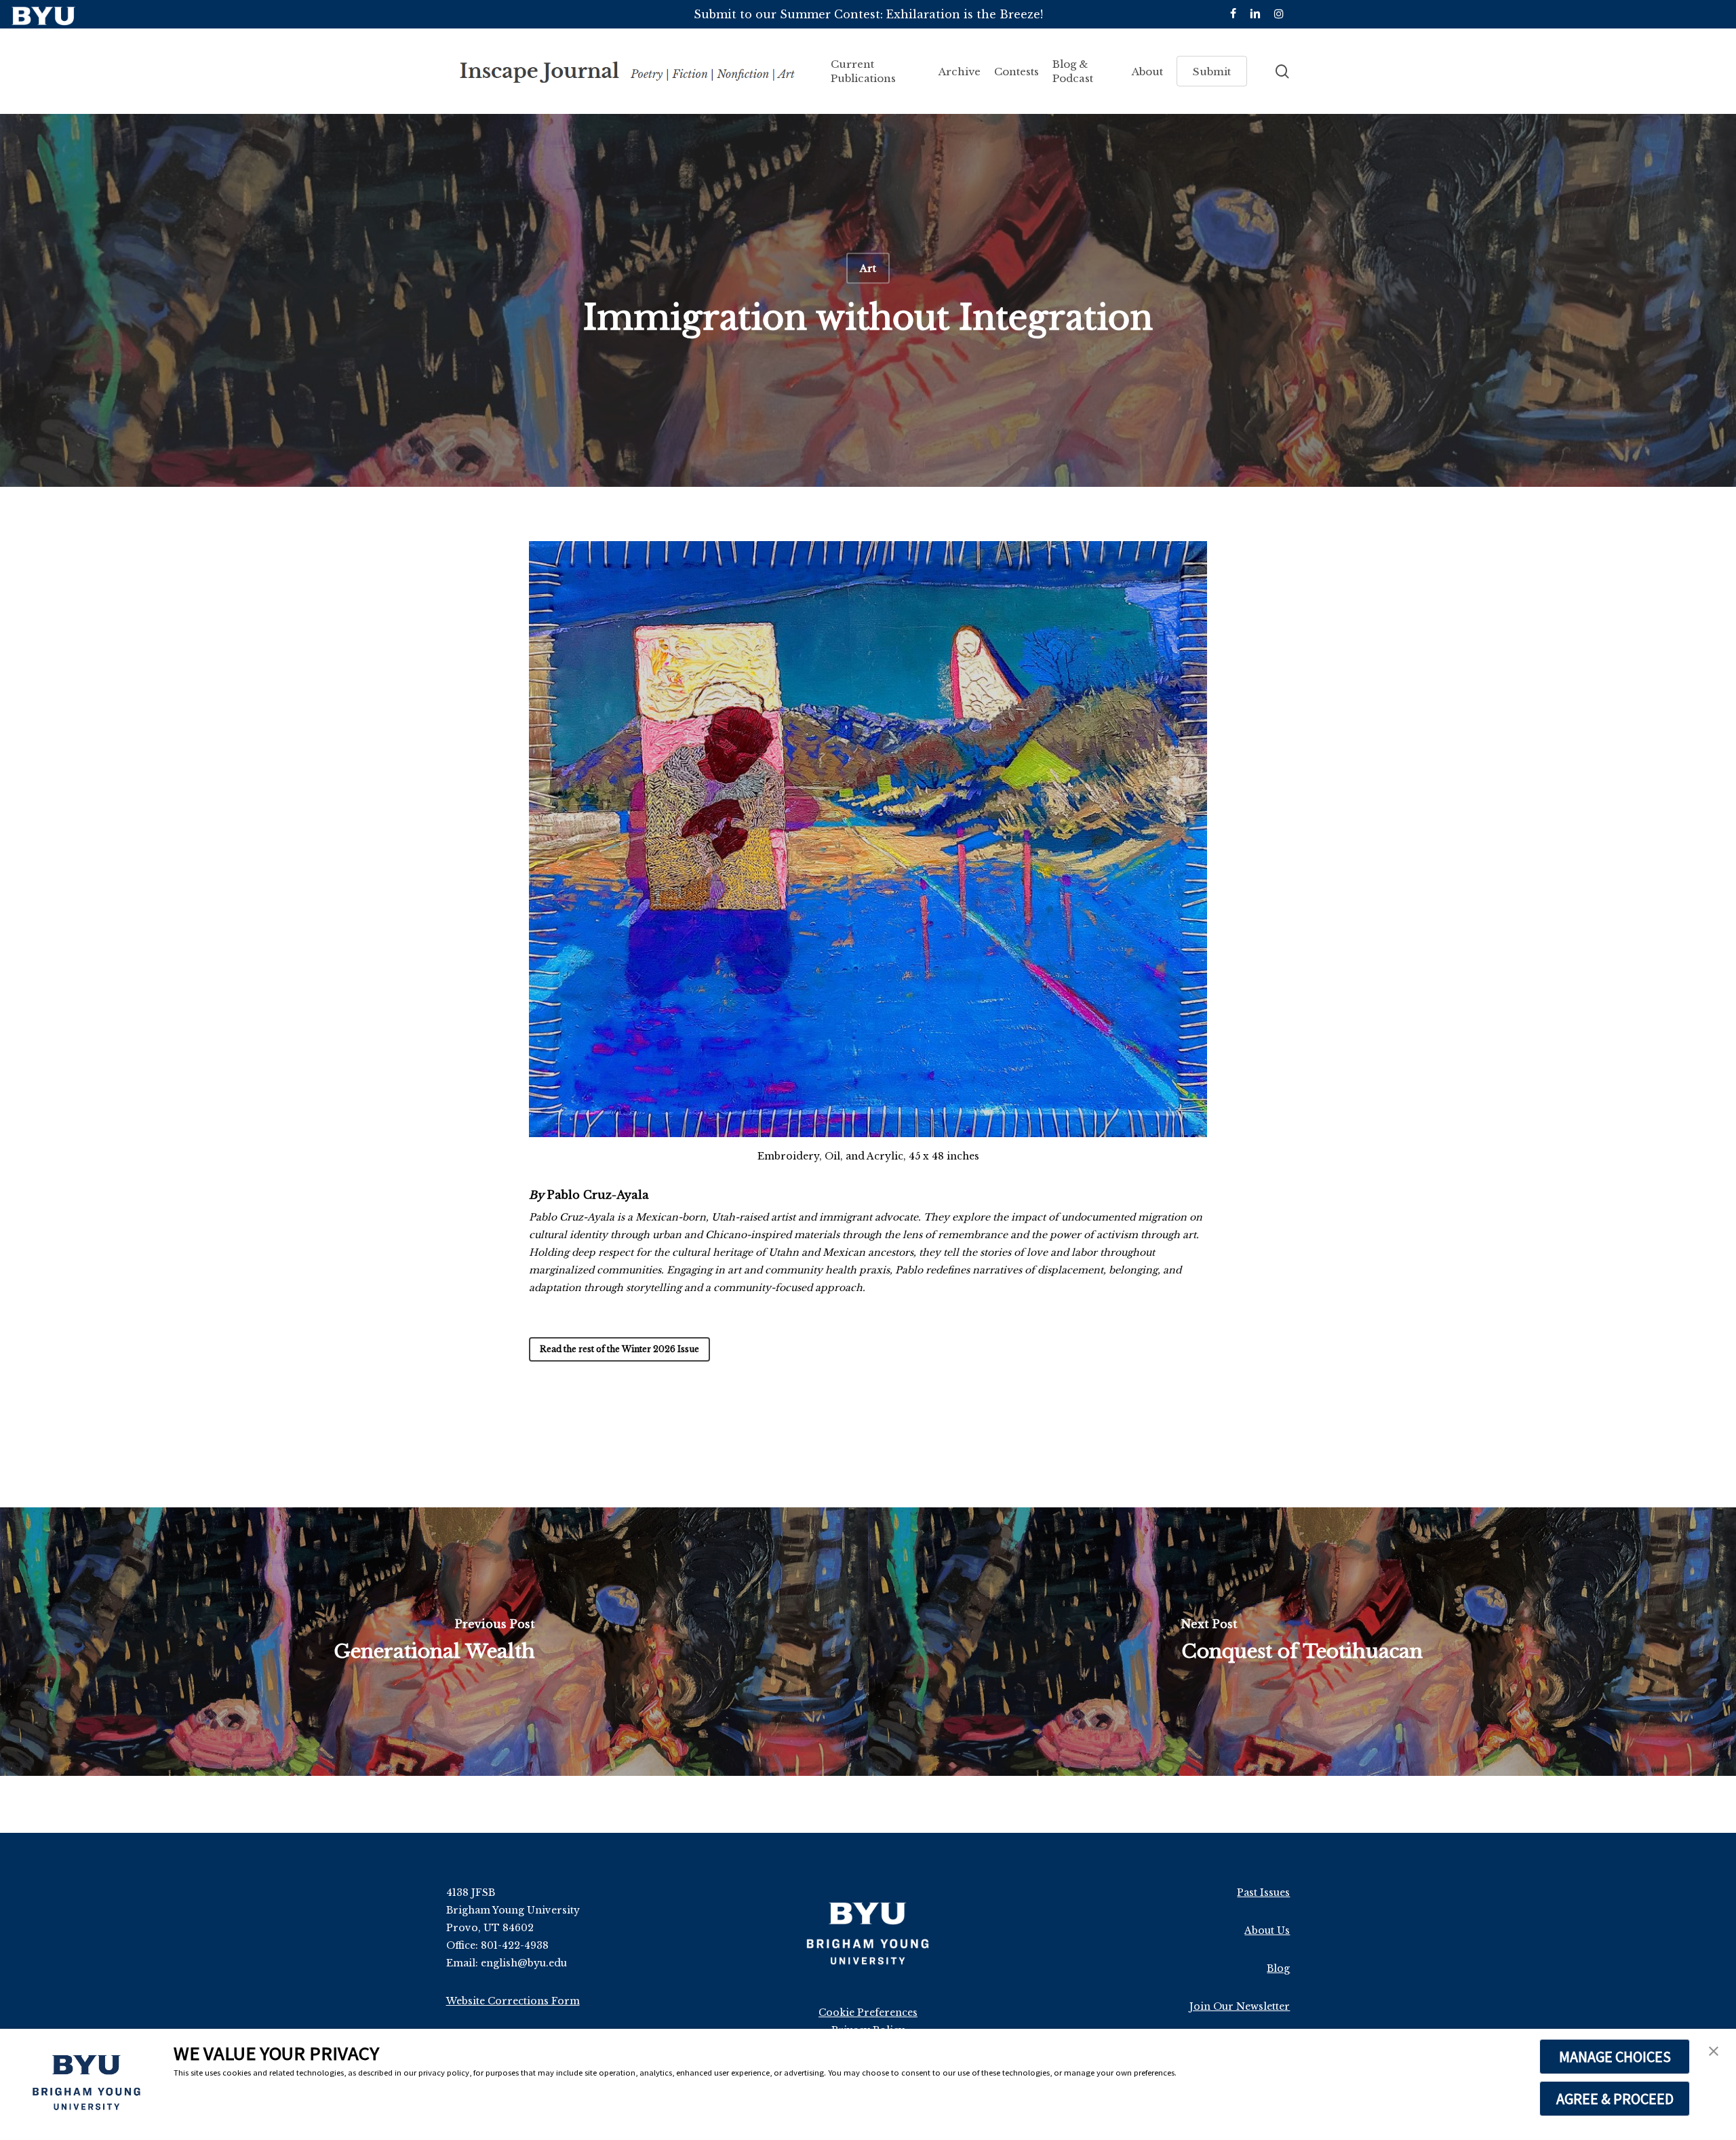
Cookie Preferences (868, 2013)
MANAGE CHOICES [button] (1615, 2057)
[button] (1714, 2053)
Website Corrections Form (513, 2001)
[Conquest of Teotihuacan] (1302, 1642)
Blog (1278, 1968)
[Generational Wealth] (434, 1642)
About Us (1267, 1930)
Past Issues (1263, 1893)
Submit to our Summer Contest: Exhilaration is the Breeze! (868, 14)
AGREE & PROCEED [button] (1615, 2099)
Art (868, 269)
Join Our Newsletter (1240, 2006)
